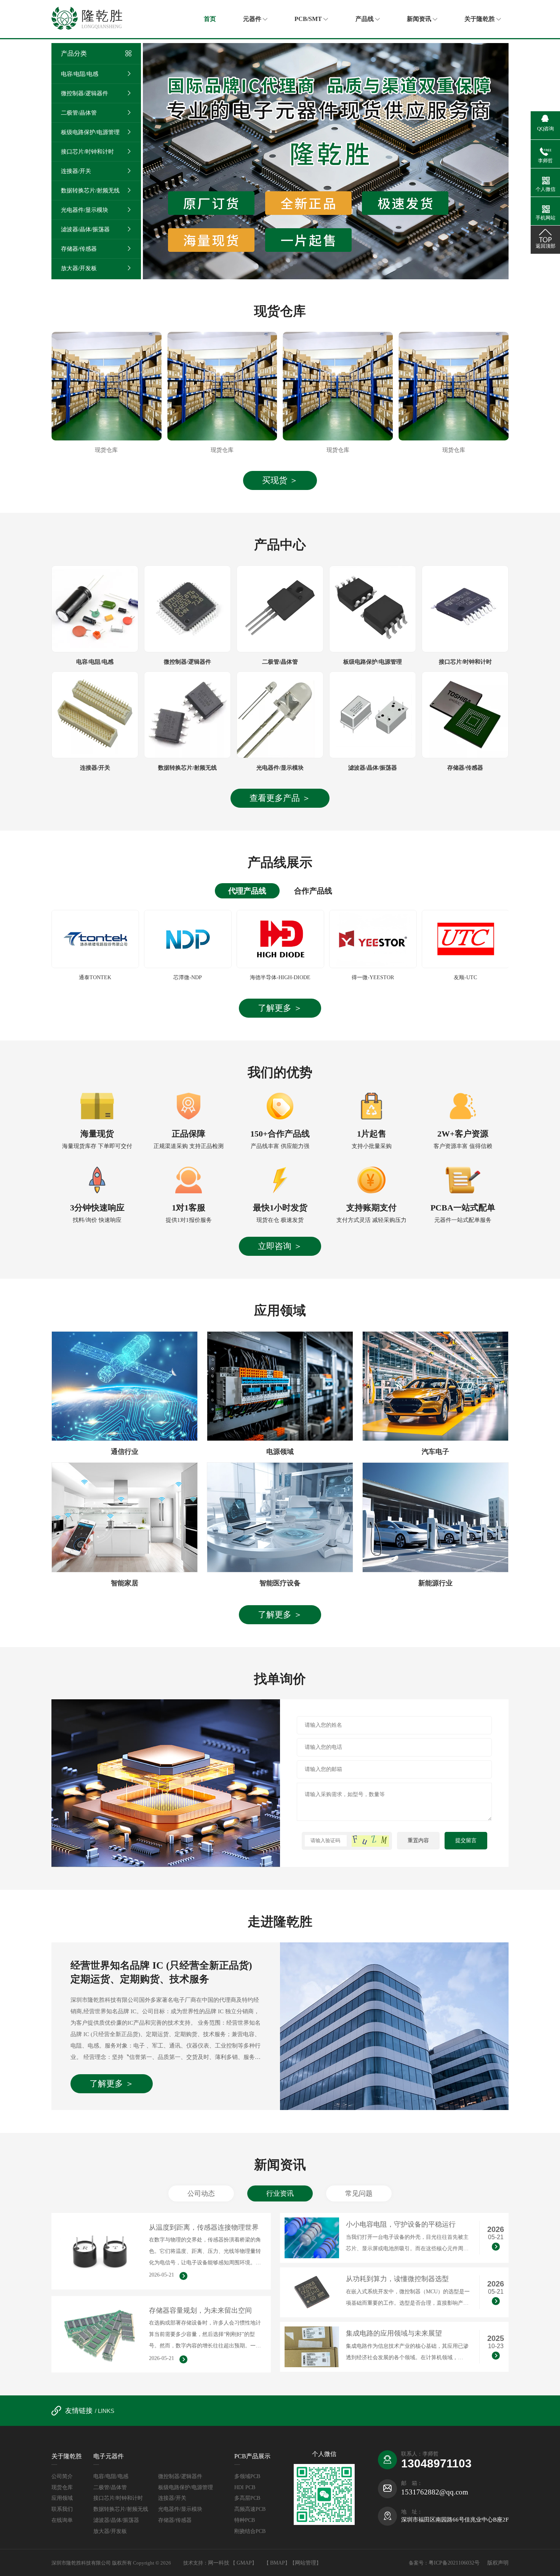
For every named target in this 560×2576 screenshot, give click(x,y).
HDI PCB (245, 2487)
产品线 (365, 19)
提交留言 (466, 1840)
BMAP (278, 2563)
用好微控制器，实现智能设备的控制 (401, 2279)
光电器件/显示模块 (85, 210)
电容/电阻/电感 (80, 74)
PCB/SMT (309, 19)
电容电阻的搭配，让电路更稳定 (394, 2224)
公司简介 (62, 2476)
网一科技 (219, 2563)
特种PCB (245, 2520)
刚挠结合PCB (250, 2531)
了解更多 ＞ (280, 1008)
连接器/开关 (76, 171)
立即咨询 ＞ (280, 1246)
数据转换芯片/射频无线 (90, 191)
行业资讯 (280, 2193)
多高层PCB (247, 2498)
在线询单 (62, 2520)
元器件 (253, 19)
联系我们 (62, 2509)
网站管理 (306, 2563)
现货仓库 (62, 2487)
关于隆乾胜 (480, 19)
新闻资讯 (420, 19)
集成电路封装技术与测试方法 (390, 2333)
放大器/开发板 (79, 268)
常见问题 (359, 2193)
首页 (210, 19)
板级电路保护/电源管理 (90, 132)
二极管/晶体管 (79, 113)
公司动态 (201, 2193)
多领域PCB (247, 2476)
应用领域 (62, 2498)
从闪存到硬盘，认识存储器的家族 (200, 2310)
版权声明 (498, 2563)
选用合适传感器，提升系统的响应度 (204, 2227)
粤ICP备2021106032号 (455, 2563)
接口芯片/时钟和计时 (87, 152)
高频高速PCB (250, 2509)
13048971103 (436, 2463)
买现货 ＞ (280, 480)
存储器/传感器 (79, 249)
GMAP (244, 2563)
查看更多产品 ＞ (280, 798)
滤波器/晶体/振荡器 (85, 229)
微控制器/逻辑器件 (85, 93)
